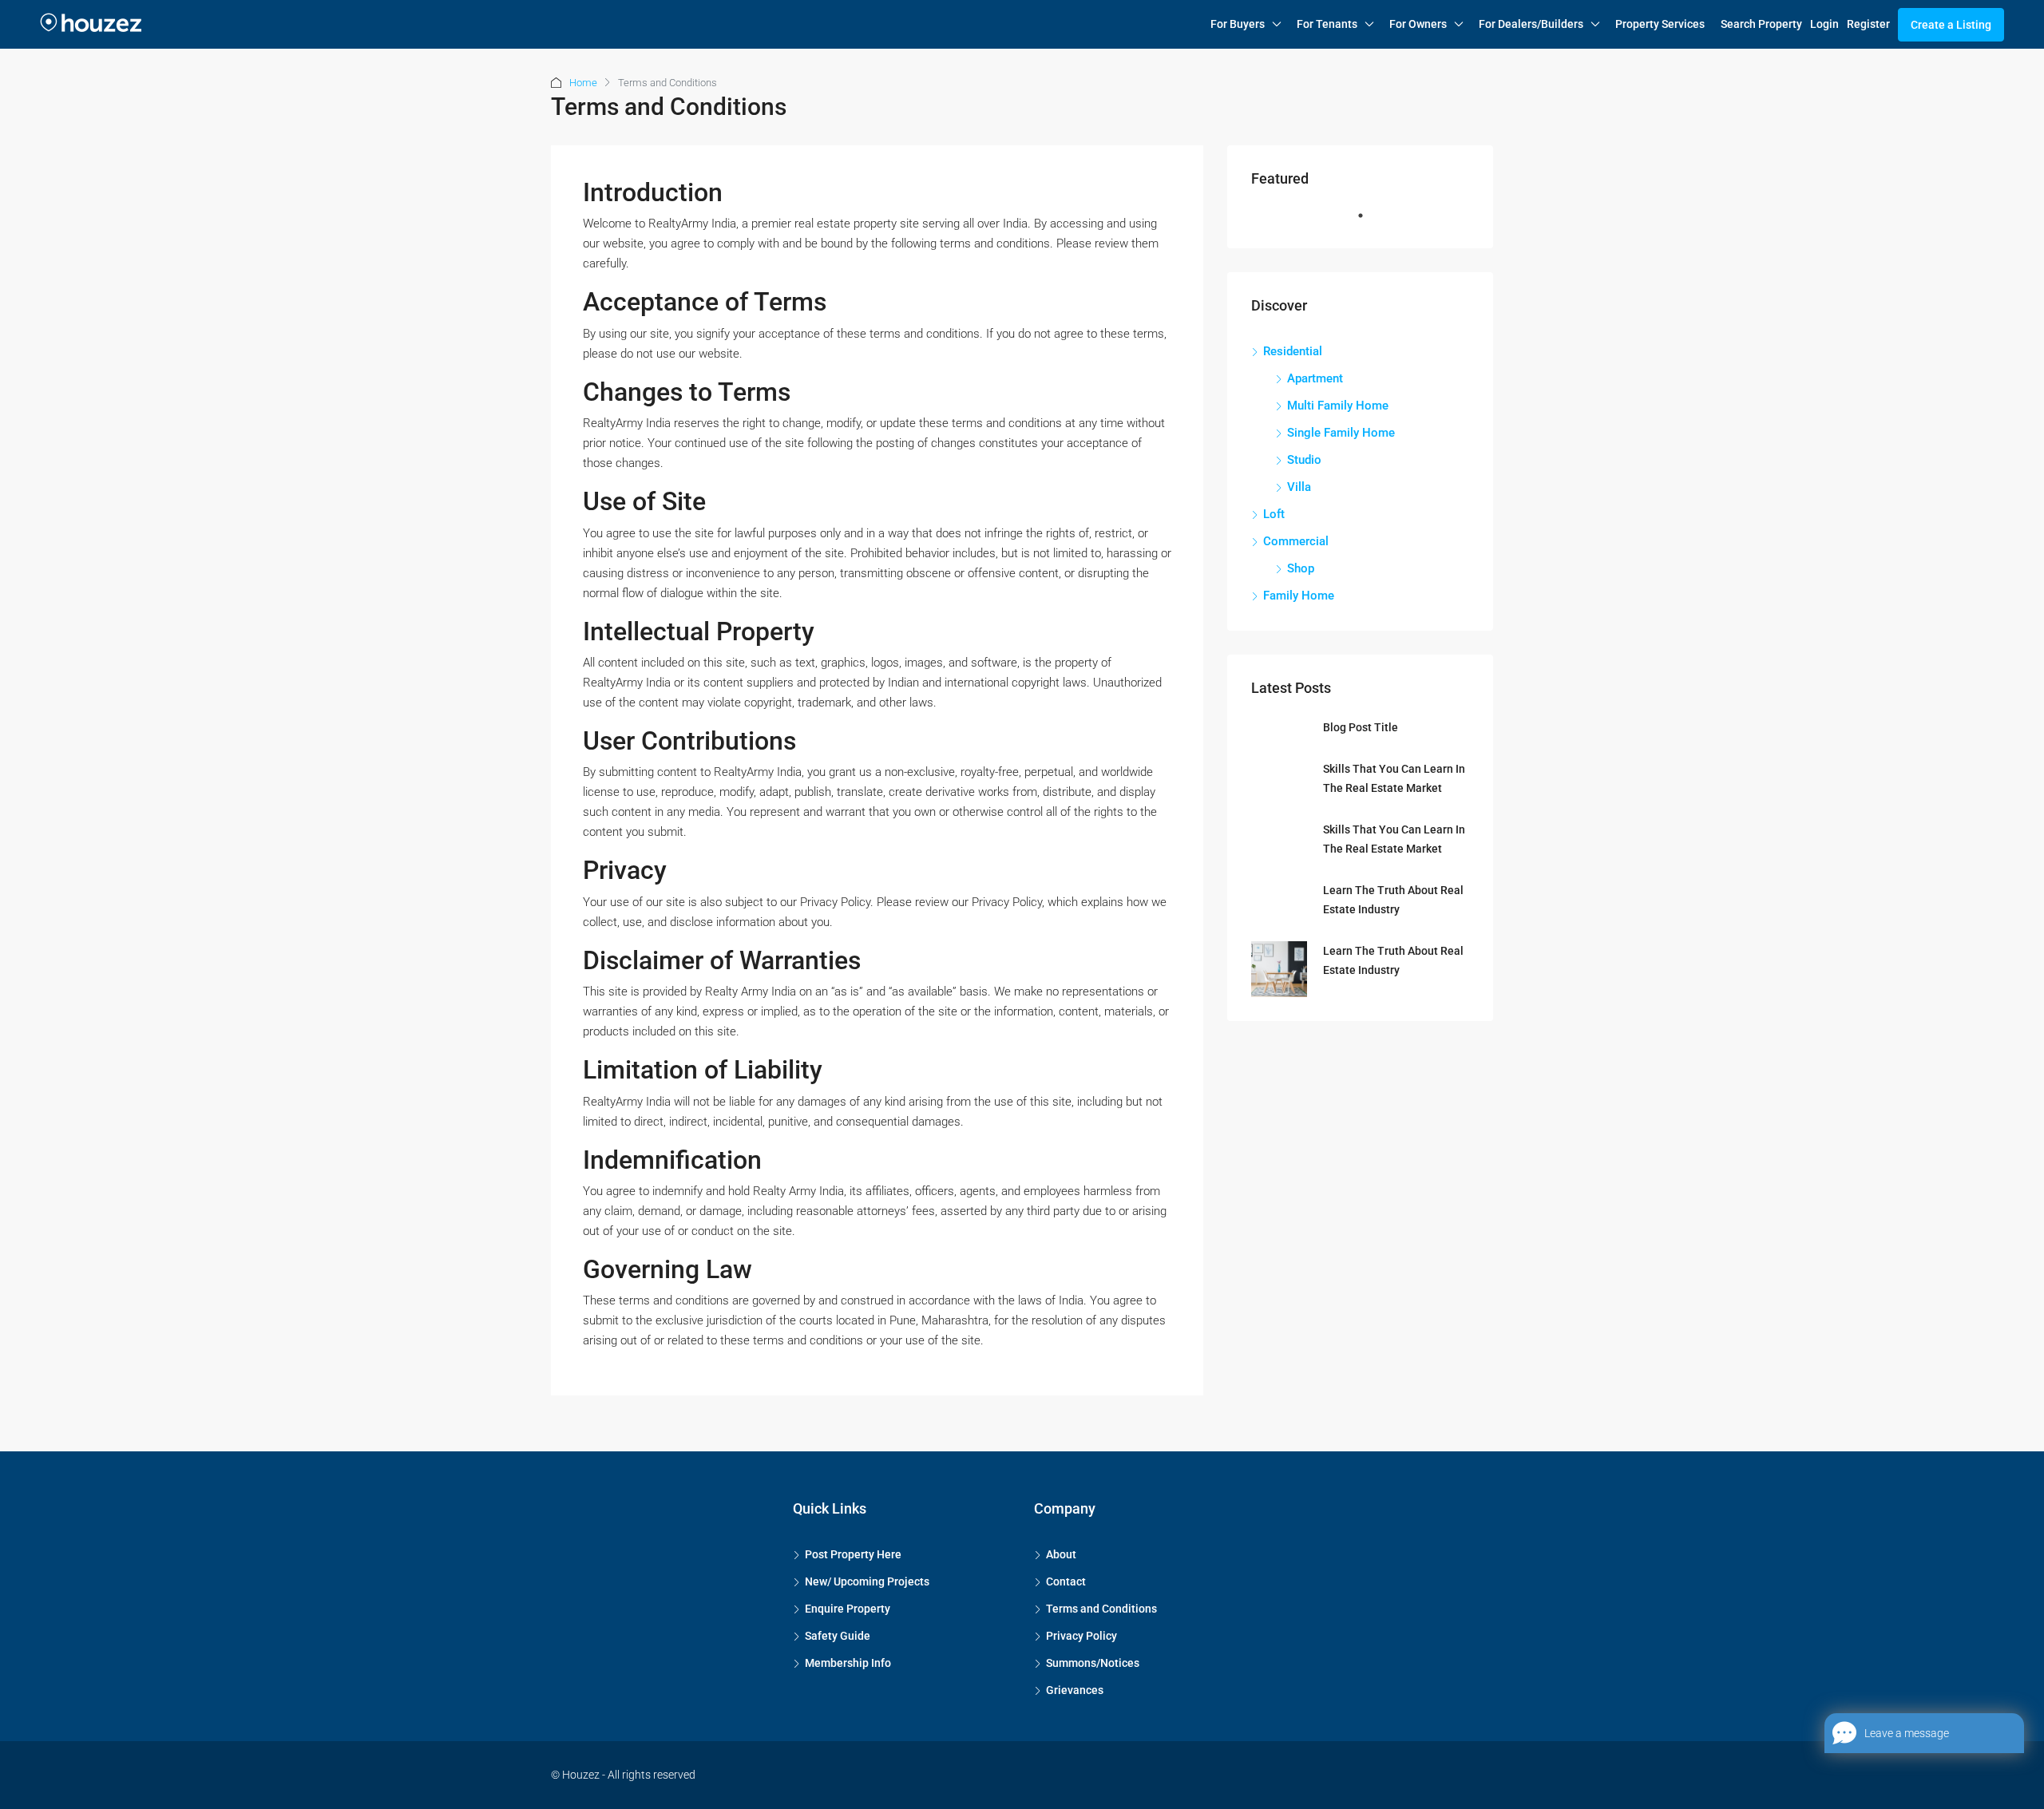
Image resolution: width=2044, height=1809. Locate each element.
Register (1868, 24)
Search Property (1761, 24)
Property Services (1660, 24)
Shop (1301, 568)
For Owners (1418, 24)
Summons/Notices (1093, 1663)
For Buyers (1238, 24)
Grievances (1075, 1690)
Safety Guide (838, 1636)
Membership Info (848, 1663)
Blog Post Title (1361, 727)
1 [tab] (1369, 222)
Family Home (1299, 596)
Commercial (1296, 541)
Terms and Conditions (1101, 1609)
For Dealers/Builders (1531, 24)
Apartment (1315, 378)
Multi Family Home (1338, 406)
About (1061, 1554)
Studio (1304, 460)
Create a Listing (1951, 25)
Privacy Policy (1081, 1636)
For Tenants (1327, 24)
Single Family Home (1341, 433)
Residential (1293, 351)
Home (583, 83)
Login (1824, 24)
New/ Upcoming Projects (867, 1581)
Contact (1066, 1581)
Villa (1299, 487)
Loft (1274, 514)
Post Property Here (853, 1554)
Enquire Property (848, 1609)
